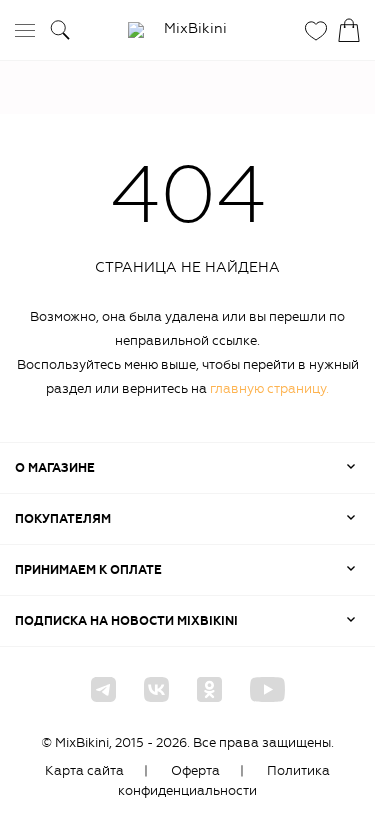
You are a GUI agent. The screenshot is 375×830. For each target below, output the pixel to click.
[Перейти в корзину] (348, 30)
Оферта (195, 770)
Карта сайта (84, 770)
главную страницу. (269, 388)
